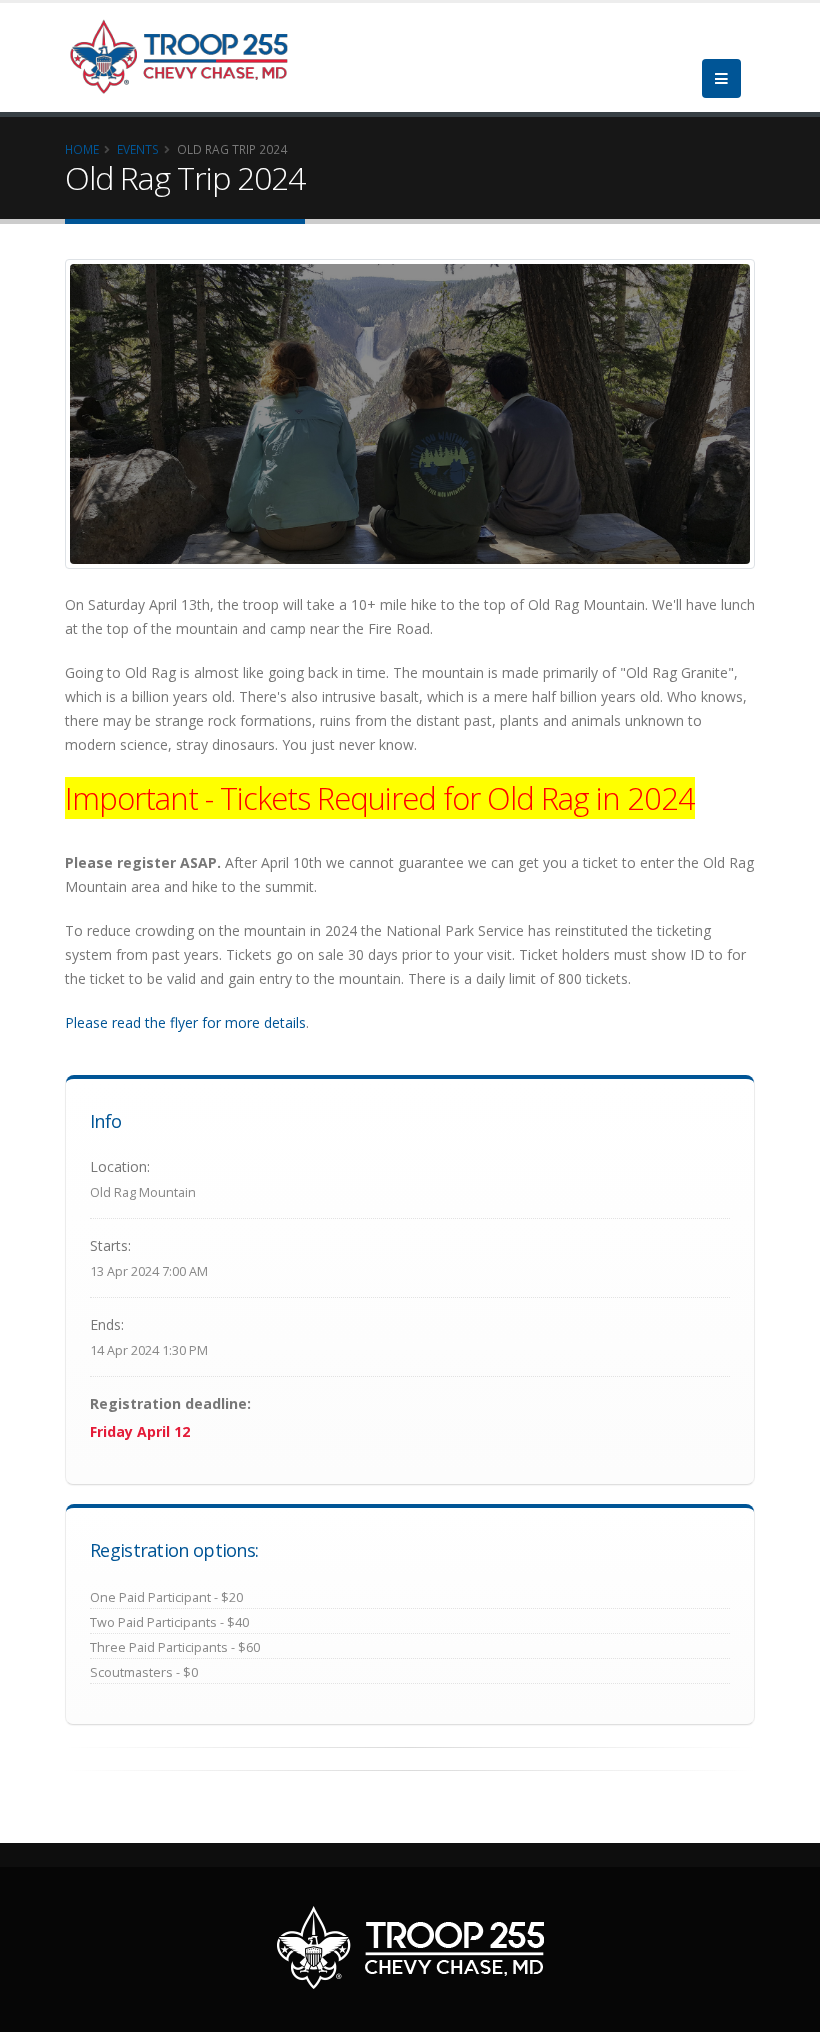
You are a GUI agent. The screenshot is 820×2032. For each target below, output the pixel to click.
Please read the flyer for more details (185, 1022)
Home (82, 149)
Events (138, 149)
